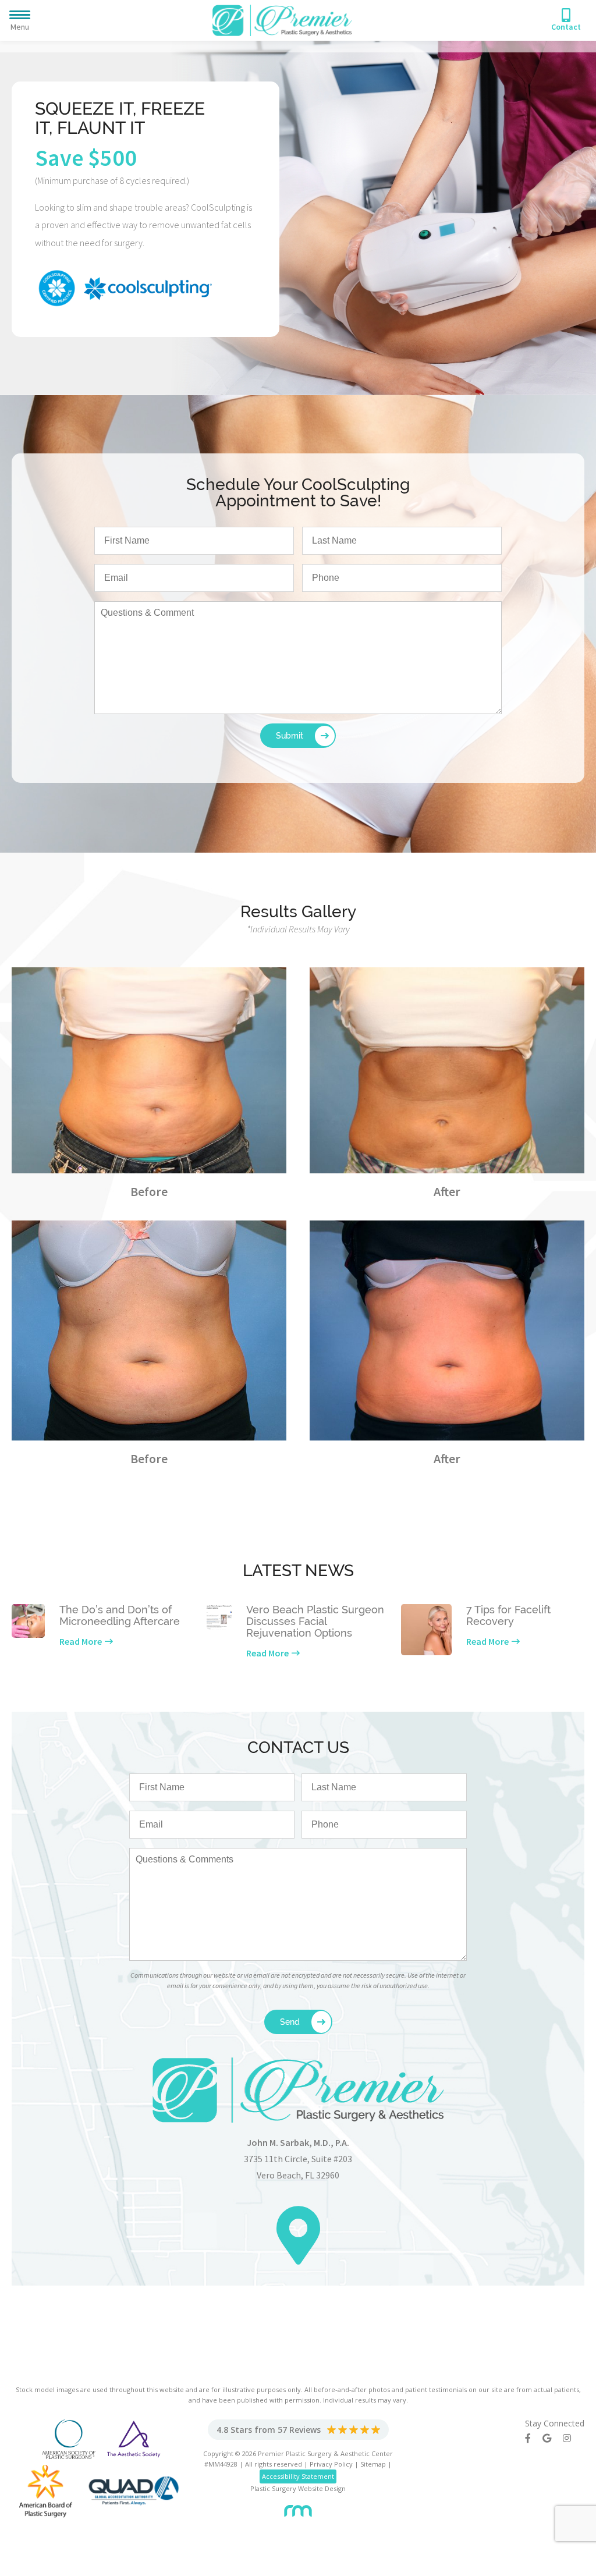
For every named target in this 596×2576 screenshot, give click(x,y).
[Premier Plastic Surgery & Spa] (282, 19)
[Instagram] (573, 2438)
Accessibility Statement (298, 2476)
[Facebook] (534, 2438)
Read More (81, 1641)
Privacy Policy (331, 2464)
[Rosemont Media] (298, 2506)
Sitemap (373, 2464)
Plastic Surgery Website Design (298, 2488)
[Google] (553, 2438)
